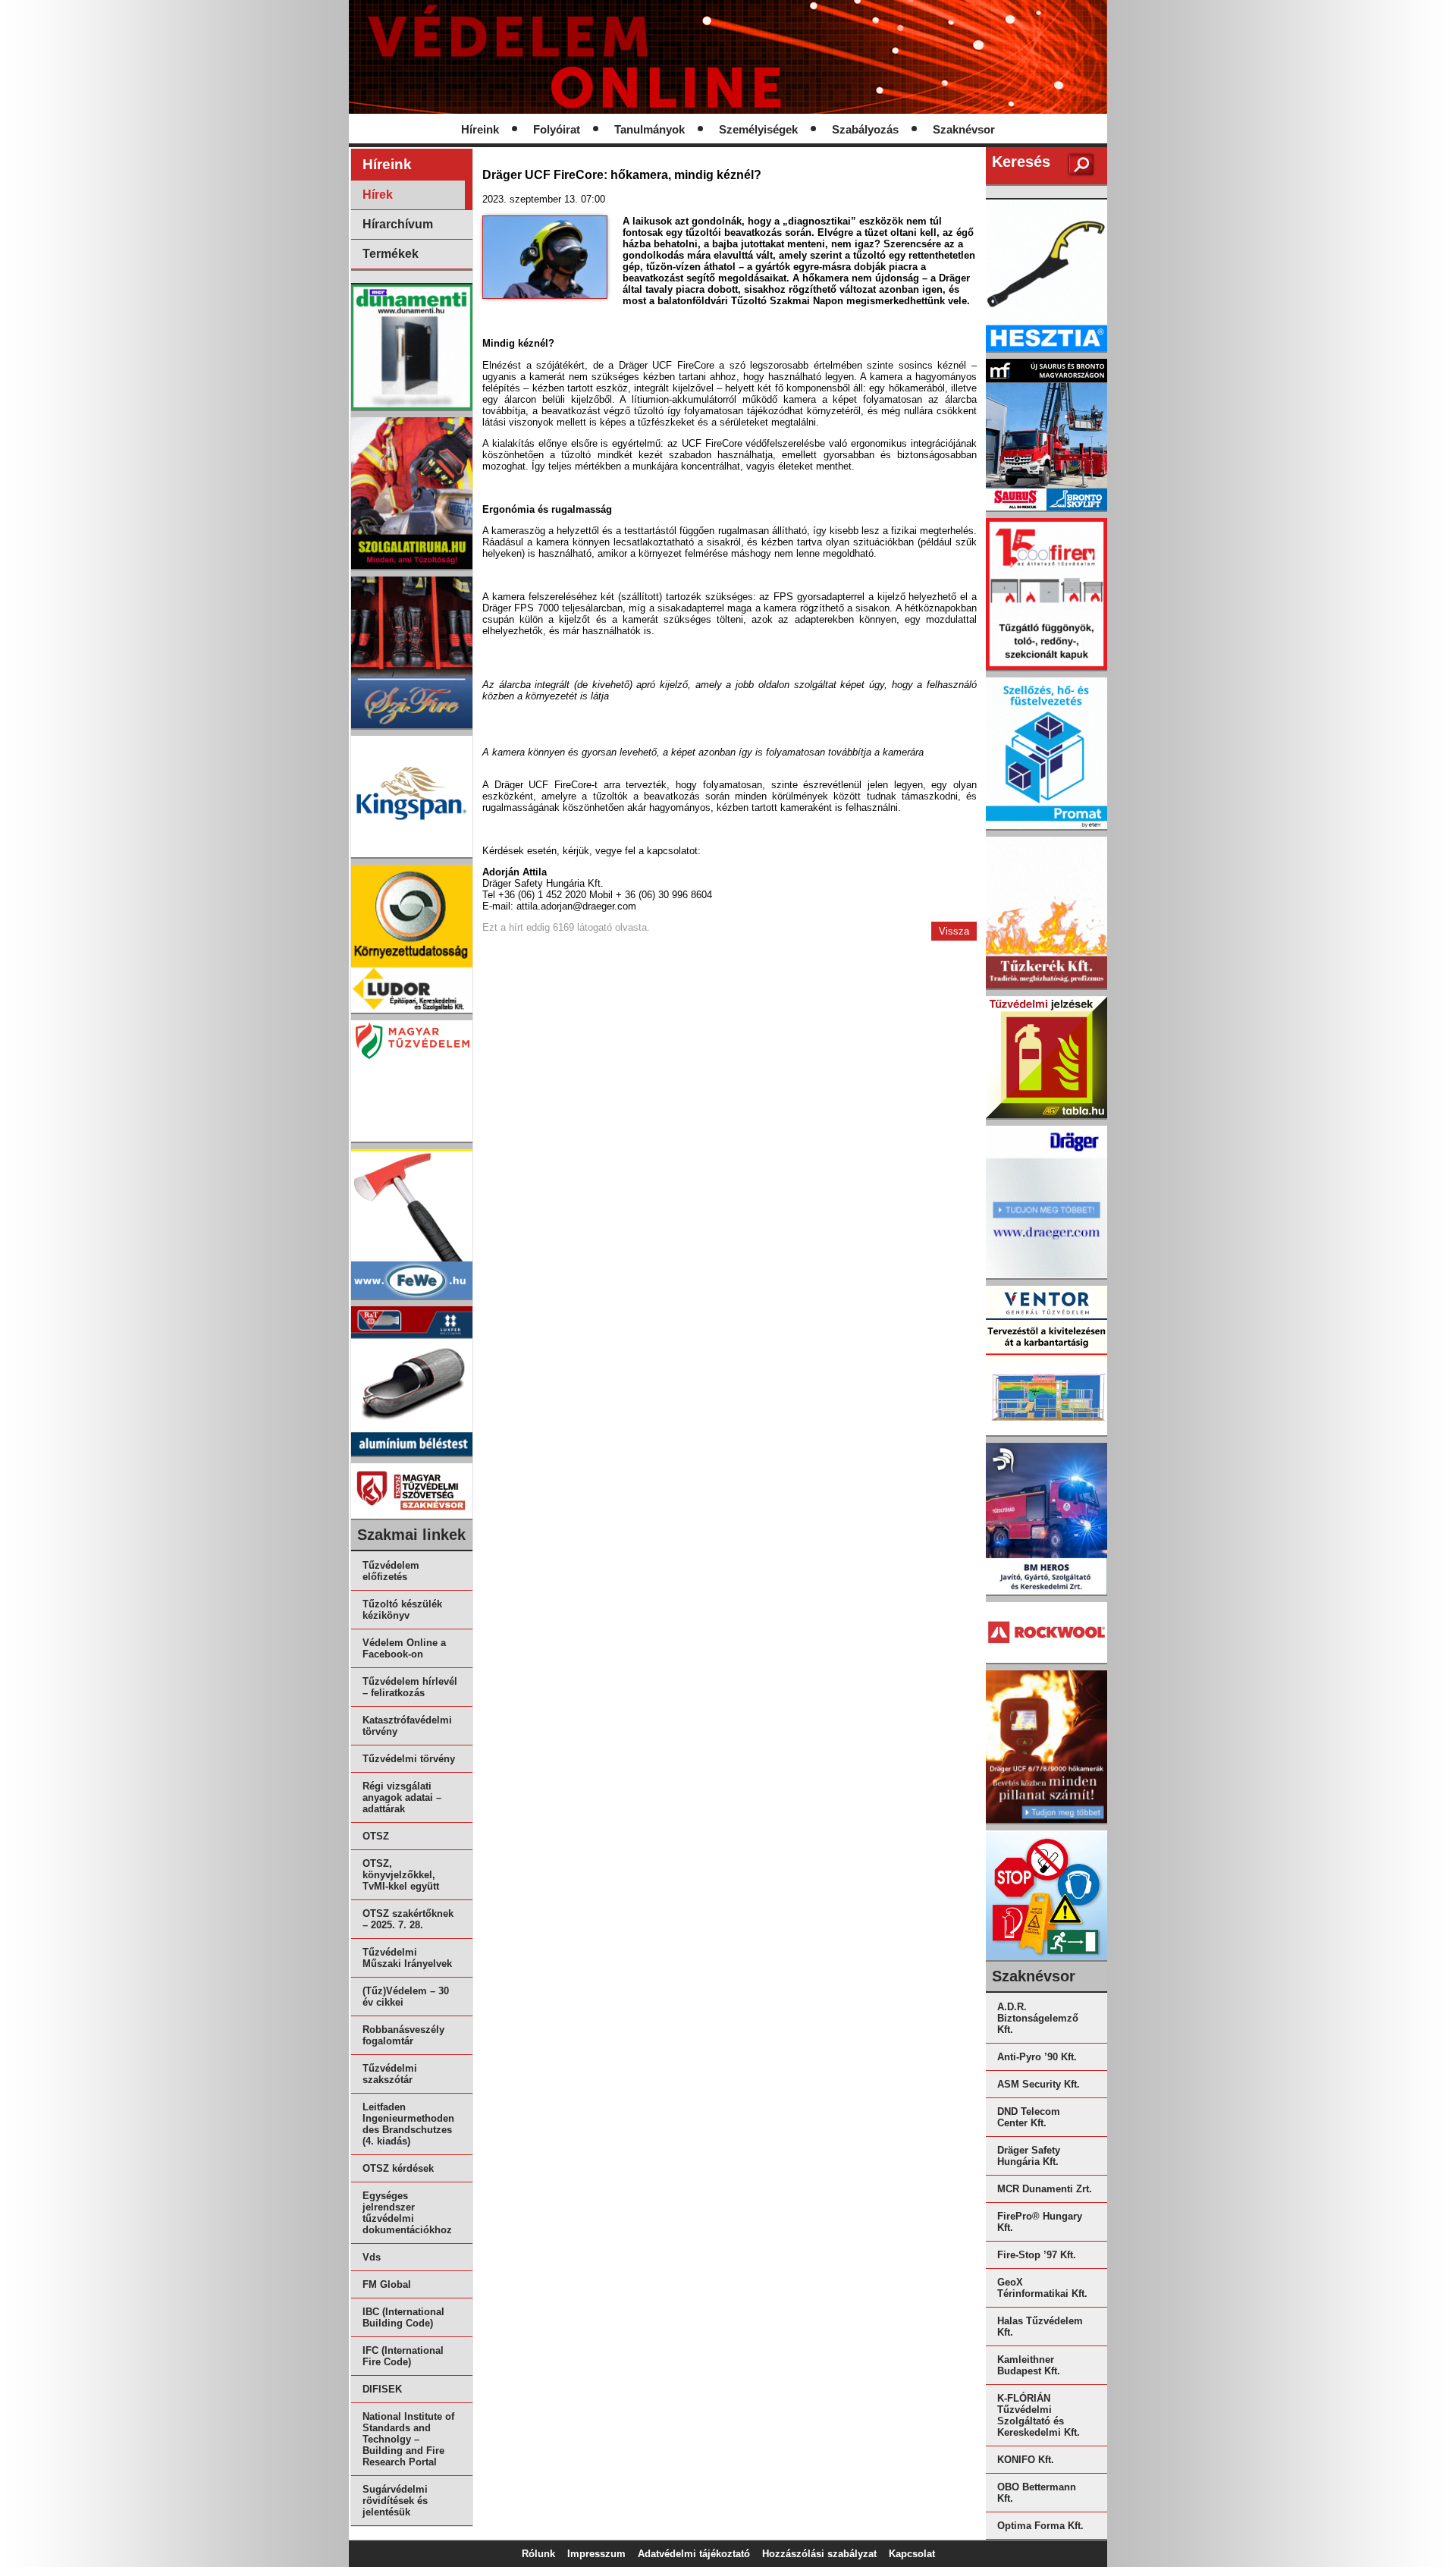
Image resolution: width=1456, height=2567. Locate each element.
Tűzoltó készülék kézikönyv (402, 1610)
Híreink (480, 130)
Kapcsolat (912, 2554)
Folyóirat (557, 130)
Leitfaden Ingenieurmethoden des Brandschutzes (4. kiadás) (408, 2124)
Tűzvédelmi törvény (409, 1759)
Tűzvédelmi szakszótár (390, 2074)
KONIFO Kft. (1026, 2460)
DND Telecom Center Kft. (1029, 2117)
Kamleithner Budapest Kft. (1029, 2365)
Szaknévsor (964, 130)
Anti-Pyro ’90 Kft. (1037, 2057)
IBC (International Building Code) (403, 2317)
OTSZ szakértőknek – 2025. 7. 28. (408, 1919)
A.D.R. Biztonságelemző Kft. (1038, 2018)
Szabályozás (865, 130)
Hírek (378, 195)
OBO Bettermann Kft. (1037, 2493)
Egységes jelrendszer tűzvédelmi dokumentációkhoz (407, 2213)
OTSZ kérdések (398, 2168)
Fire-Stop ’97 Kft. (1037, 2255)
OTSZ (376, 1836)
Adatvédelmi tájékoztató (694, 2554)
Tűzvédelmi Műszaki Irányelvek (407, 1958)
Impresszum (596, 2554)
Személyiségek (758, 130)
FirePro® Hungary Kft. (1040, 2222)
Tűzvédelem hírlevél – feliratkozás (410, 1687)
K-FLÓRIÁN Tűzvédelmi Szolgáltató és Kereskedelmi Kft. (1039, 2415)
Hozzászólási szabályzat (819, 2554)
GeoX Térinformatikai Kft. (1042, 2288)
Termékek (391, 254)
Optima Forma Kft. (1040, 2526)
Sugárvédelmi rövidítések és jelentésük (395, 2501)
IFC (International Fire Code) (403, 2356)
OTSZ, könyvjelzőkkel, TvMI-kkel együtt (401, 1875)
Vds (372, 2257)
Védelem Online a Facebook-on (404, 1648)
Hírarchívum (398, 224)
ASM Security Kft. (1039, 2084)
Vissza (954, 931)
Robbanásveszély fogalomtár (403, 2035)
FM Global (387, 2284)
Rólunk (538, 2554)
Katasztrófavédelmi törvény (407, 1726)
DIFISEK (382, 2389)
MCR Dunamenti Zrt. (1045, 2189)
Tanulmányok (650, 130)
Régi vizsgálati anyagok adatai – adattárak (402, 1797)
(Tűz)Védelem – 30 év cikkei (406, 1997)
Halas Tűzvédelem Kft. (1040, 2327)
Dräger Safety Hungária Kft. (1029, 2156)
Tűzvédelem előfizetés (391, 1571)
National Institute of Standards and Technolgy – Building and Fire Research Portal (408, 2439)
